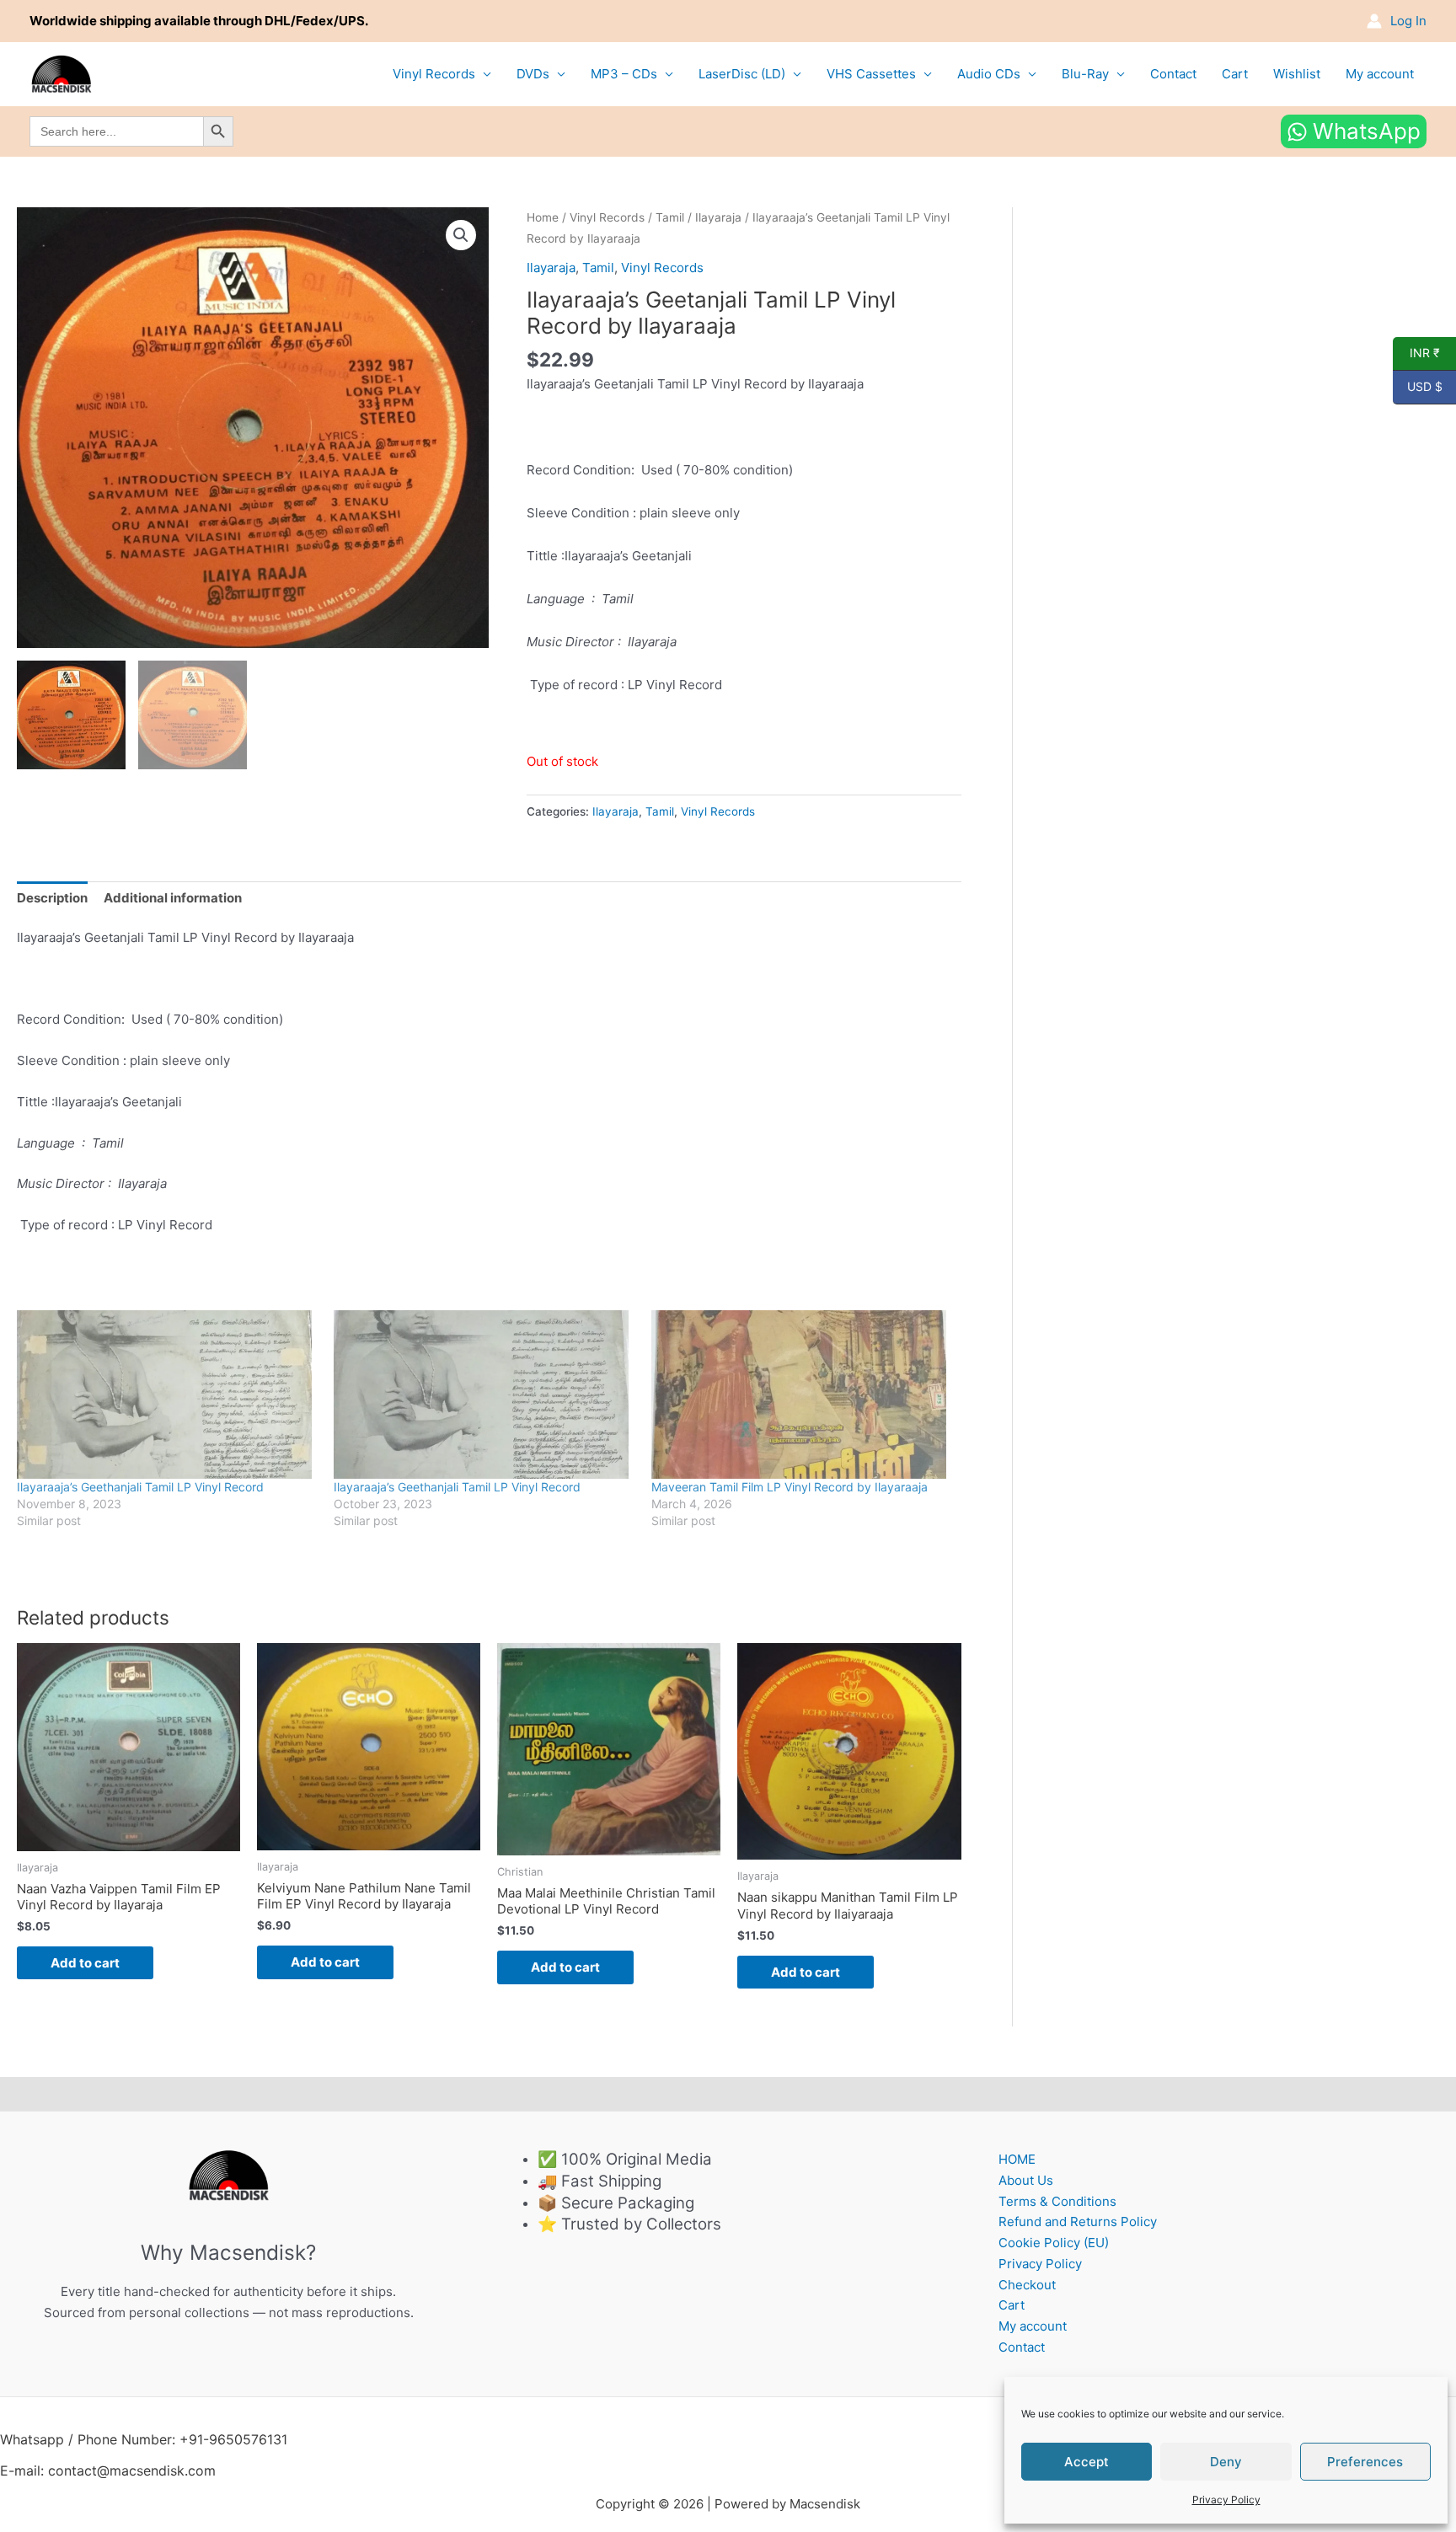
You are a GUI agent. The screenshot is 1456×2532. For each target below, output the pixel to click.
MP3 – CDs (624, 74)
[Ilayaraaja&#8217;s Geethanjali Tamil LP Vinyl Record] (167, 1394)
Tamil (670, 217)
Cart (1235, 74)
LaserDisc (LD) (742, 74)
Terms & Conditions (1057, 2201)
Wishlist (1297, 74)
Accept (1087, 2462)
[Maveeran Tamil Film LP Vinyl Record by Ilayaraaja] (801, 1394)
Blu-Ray (1085, 74)
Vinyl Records (434, 74)
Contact (1173, 74)
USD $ (1418, 387)
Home (543, 217)
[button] (461, 235)
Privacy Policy (1226, 2500)
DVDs (533, 74)
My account (1380, 74)
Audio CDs (989, 74)
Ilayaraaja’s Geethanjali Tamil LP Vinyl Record (140, 1487)
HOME (1017, 2159)
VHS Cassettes (871, 74)
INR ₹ (1416, 353)
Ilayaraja (718, 217)
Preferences (1365, 2462)
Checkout (1027, 2285)
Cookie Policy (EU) (1054, 2243)
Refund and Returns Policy (1078, 2222)
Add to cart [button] (85, 1963)
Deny (1226, 2462)
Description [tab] (52, 898)
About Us (1026, 2180)
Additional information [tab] (173, 898)
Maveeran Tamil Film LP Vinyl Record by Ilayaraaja (790, 1487)
